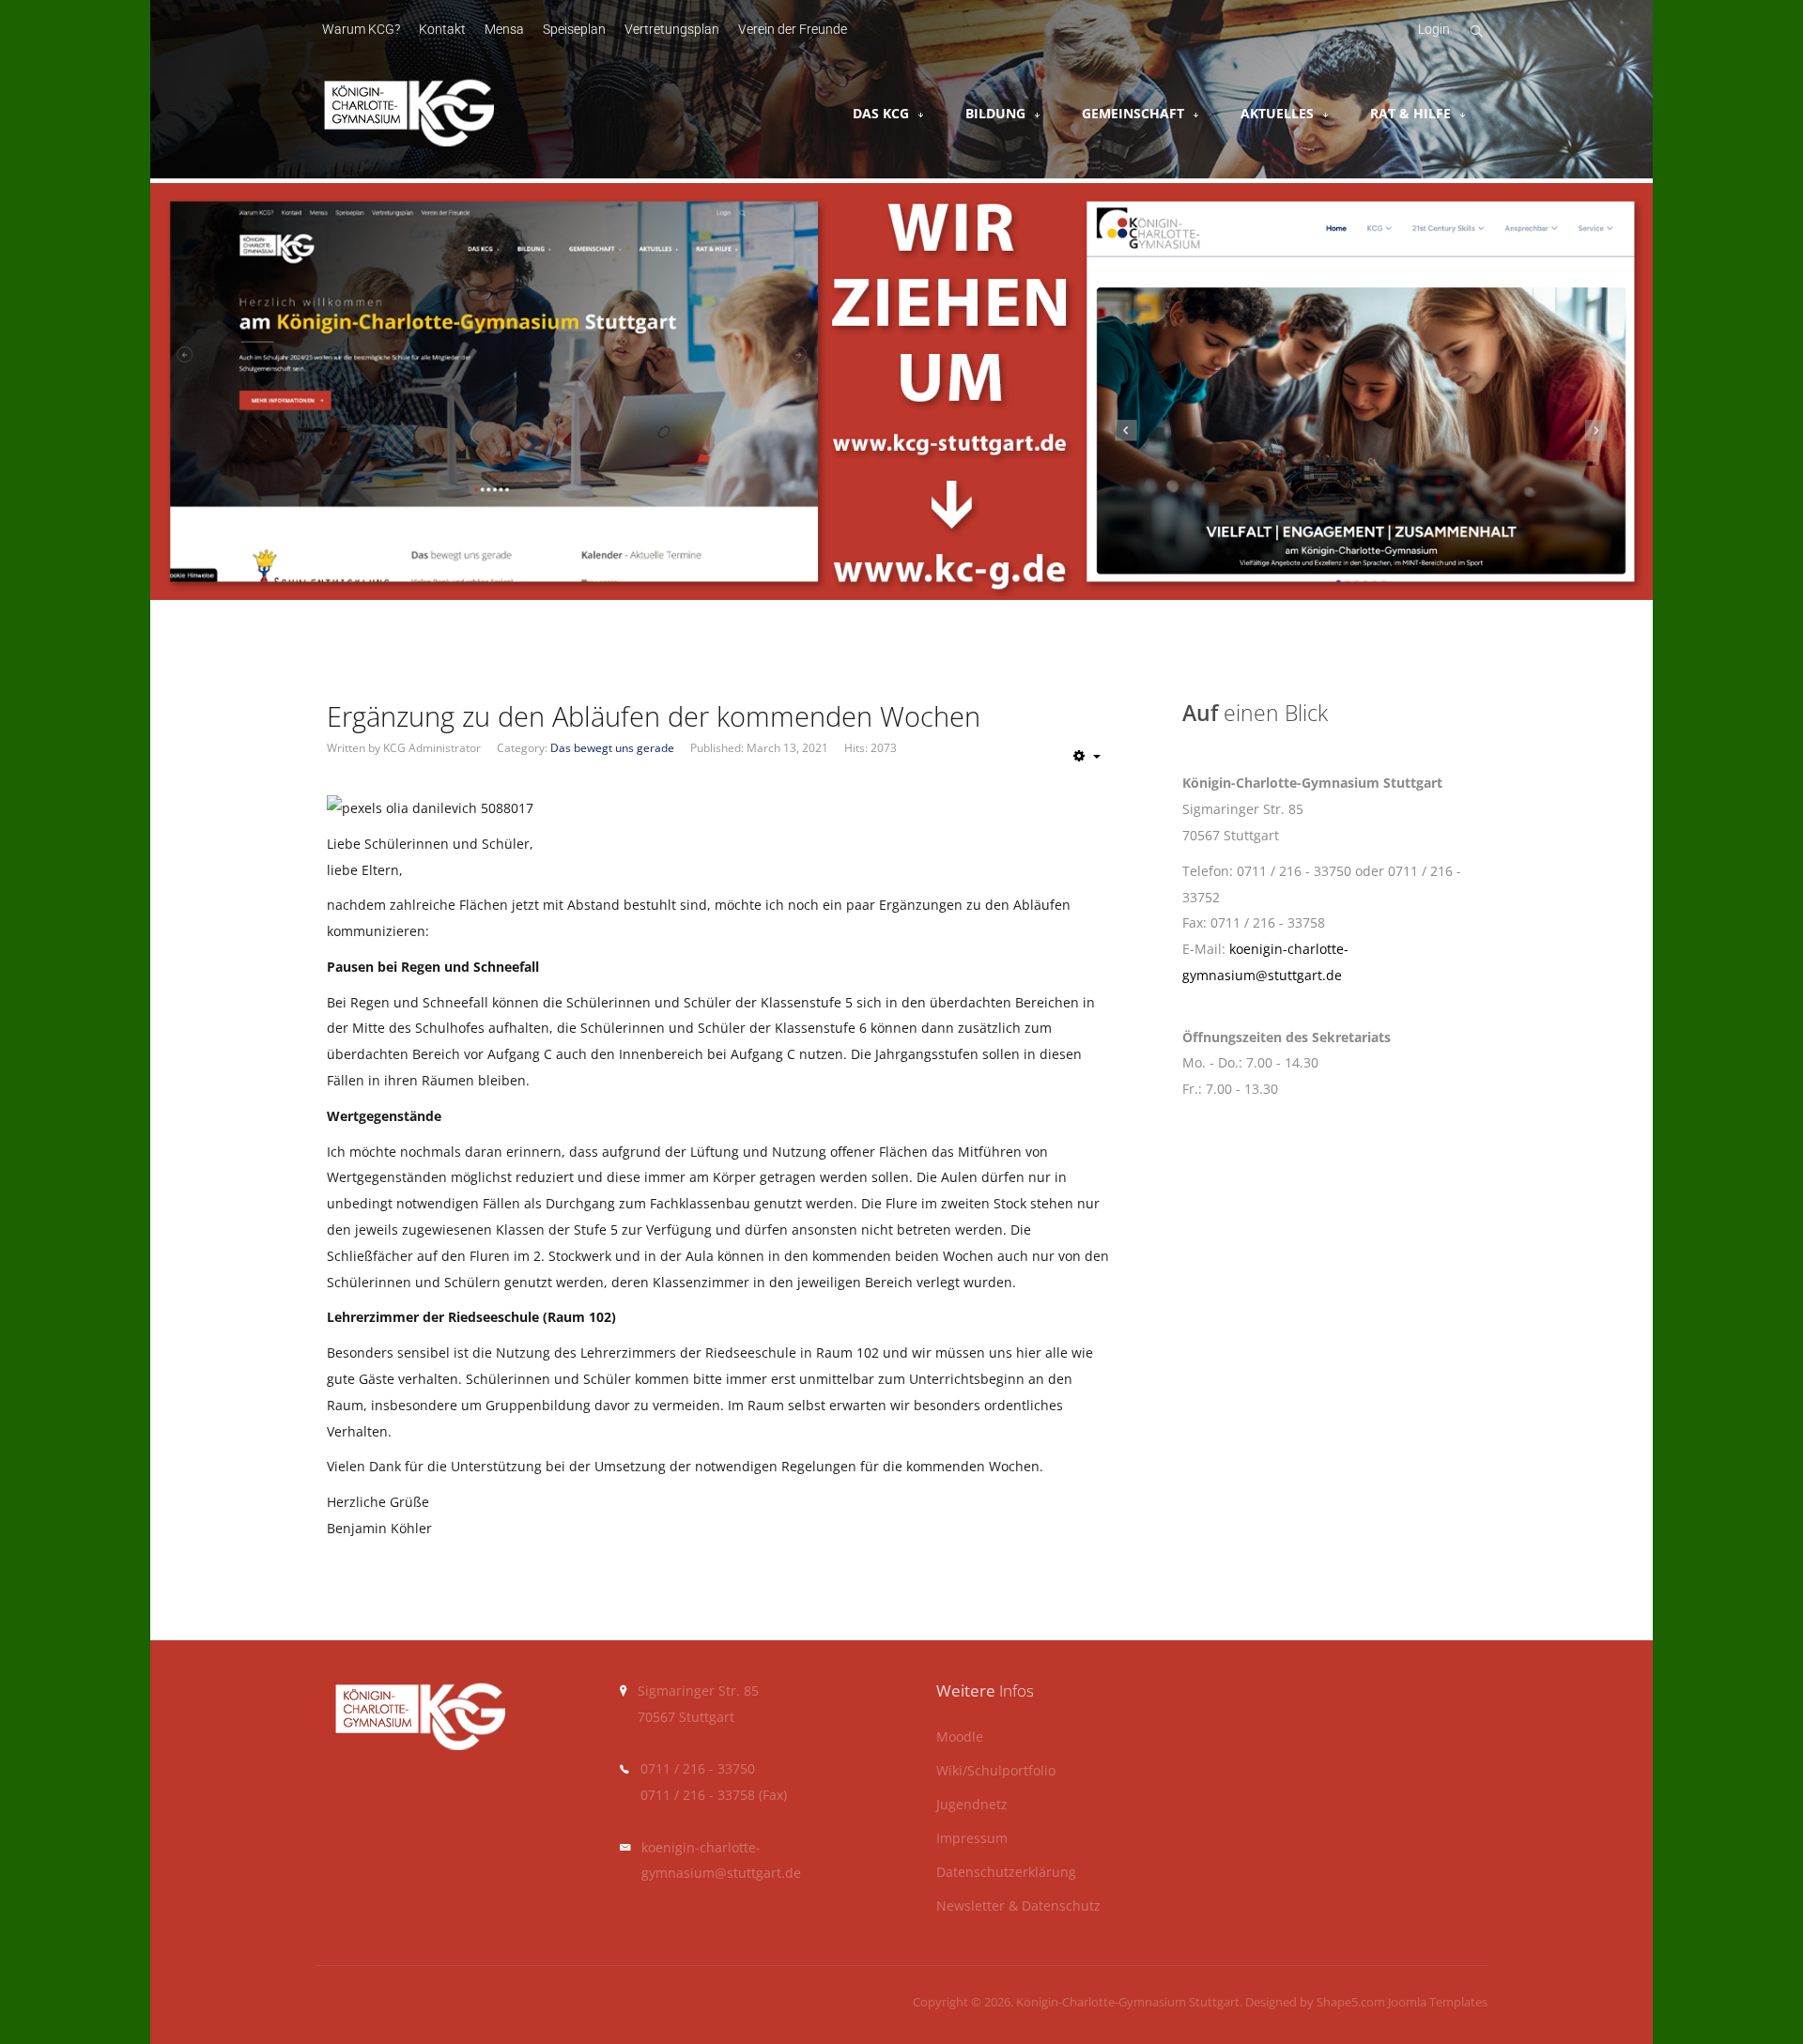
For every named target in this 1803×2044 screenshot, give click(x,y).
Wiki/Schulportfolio (996, 1771)
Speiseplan (574, 30)
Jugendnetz (972, 1805)
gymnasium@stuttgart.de (721, 1873)
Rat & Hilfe (1410, 113)
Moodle (960, 1737)
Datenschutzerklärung (1006, 1873)
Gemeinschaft (1133, 113)
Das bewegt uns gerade (612, 748)
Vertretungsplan (672, 30)
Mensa (504, 30)
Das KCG (881, 113)
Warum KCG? (361, 30)
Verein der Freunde (793, 30)
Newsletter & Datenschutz (1018, 1906)
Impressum (972, 1839)
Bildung (995, 113)
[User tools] (1087, 756)
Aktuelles (1277, 113)
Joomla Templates (1438, 2002)
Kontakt (442, 30)
